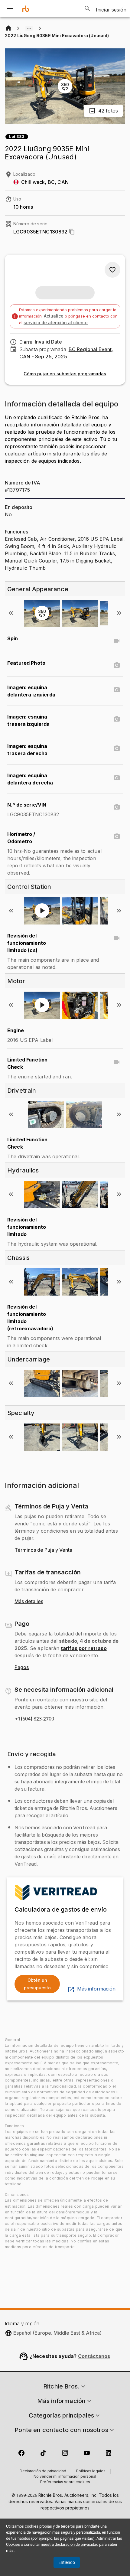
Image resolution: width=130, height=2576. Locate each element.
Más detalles (29, 1602)
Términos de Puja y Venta (43, 1550)
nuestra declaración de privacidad (70, 2544)
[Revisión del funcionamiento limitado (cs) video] (117, 938)
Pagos (22, 1668)
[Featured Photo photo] (117, 665)
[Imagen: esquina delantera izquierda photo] (117, 690)
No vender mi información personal (65, 2477)
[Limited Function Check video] (117, 1062)
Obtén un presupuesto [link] (37, 1984)
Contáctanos (94, 2356)
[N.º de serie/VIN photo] (117, 807)
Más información (96, 1989)
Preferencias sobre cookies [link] (65, 2482)
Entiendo (67, 2562)
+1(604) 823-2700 (34, 1719)
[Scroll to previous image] (11, 613)
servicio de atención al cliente (56, 323)
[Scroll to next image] (119, 613)
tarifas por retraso (84, 1648)
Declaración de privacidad (43, 2471)
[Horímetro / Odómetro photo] (117, 836)
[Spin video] (117, 641)
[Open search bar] (87, 8)
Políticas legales (91, 2471)
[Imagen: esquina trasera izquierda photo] (117, 719)
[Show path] (29, 28)
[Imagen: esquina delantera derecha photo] (117, 778)
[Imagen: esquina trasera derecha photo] (117, 748)
